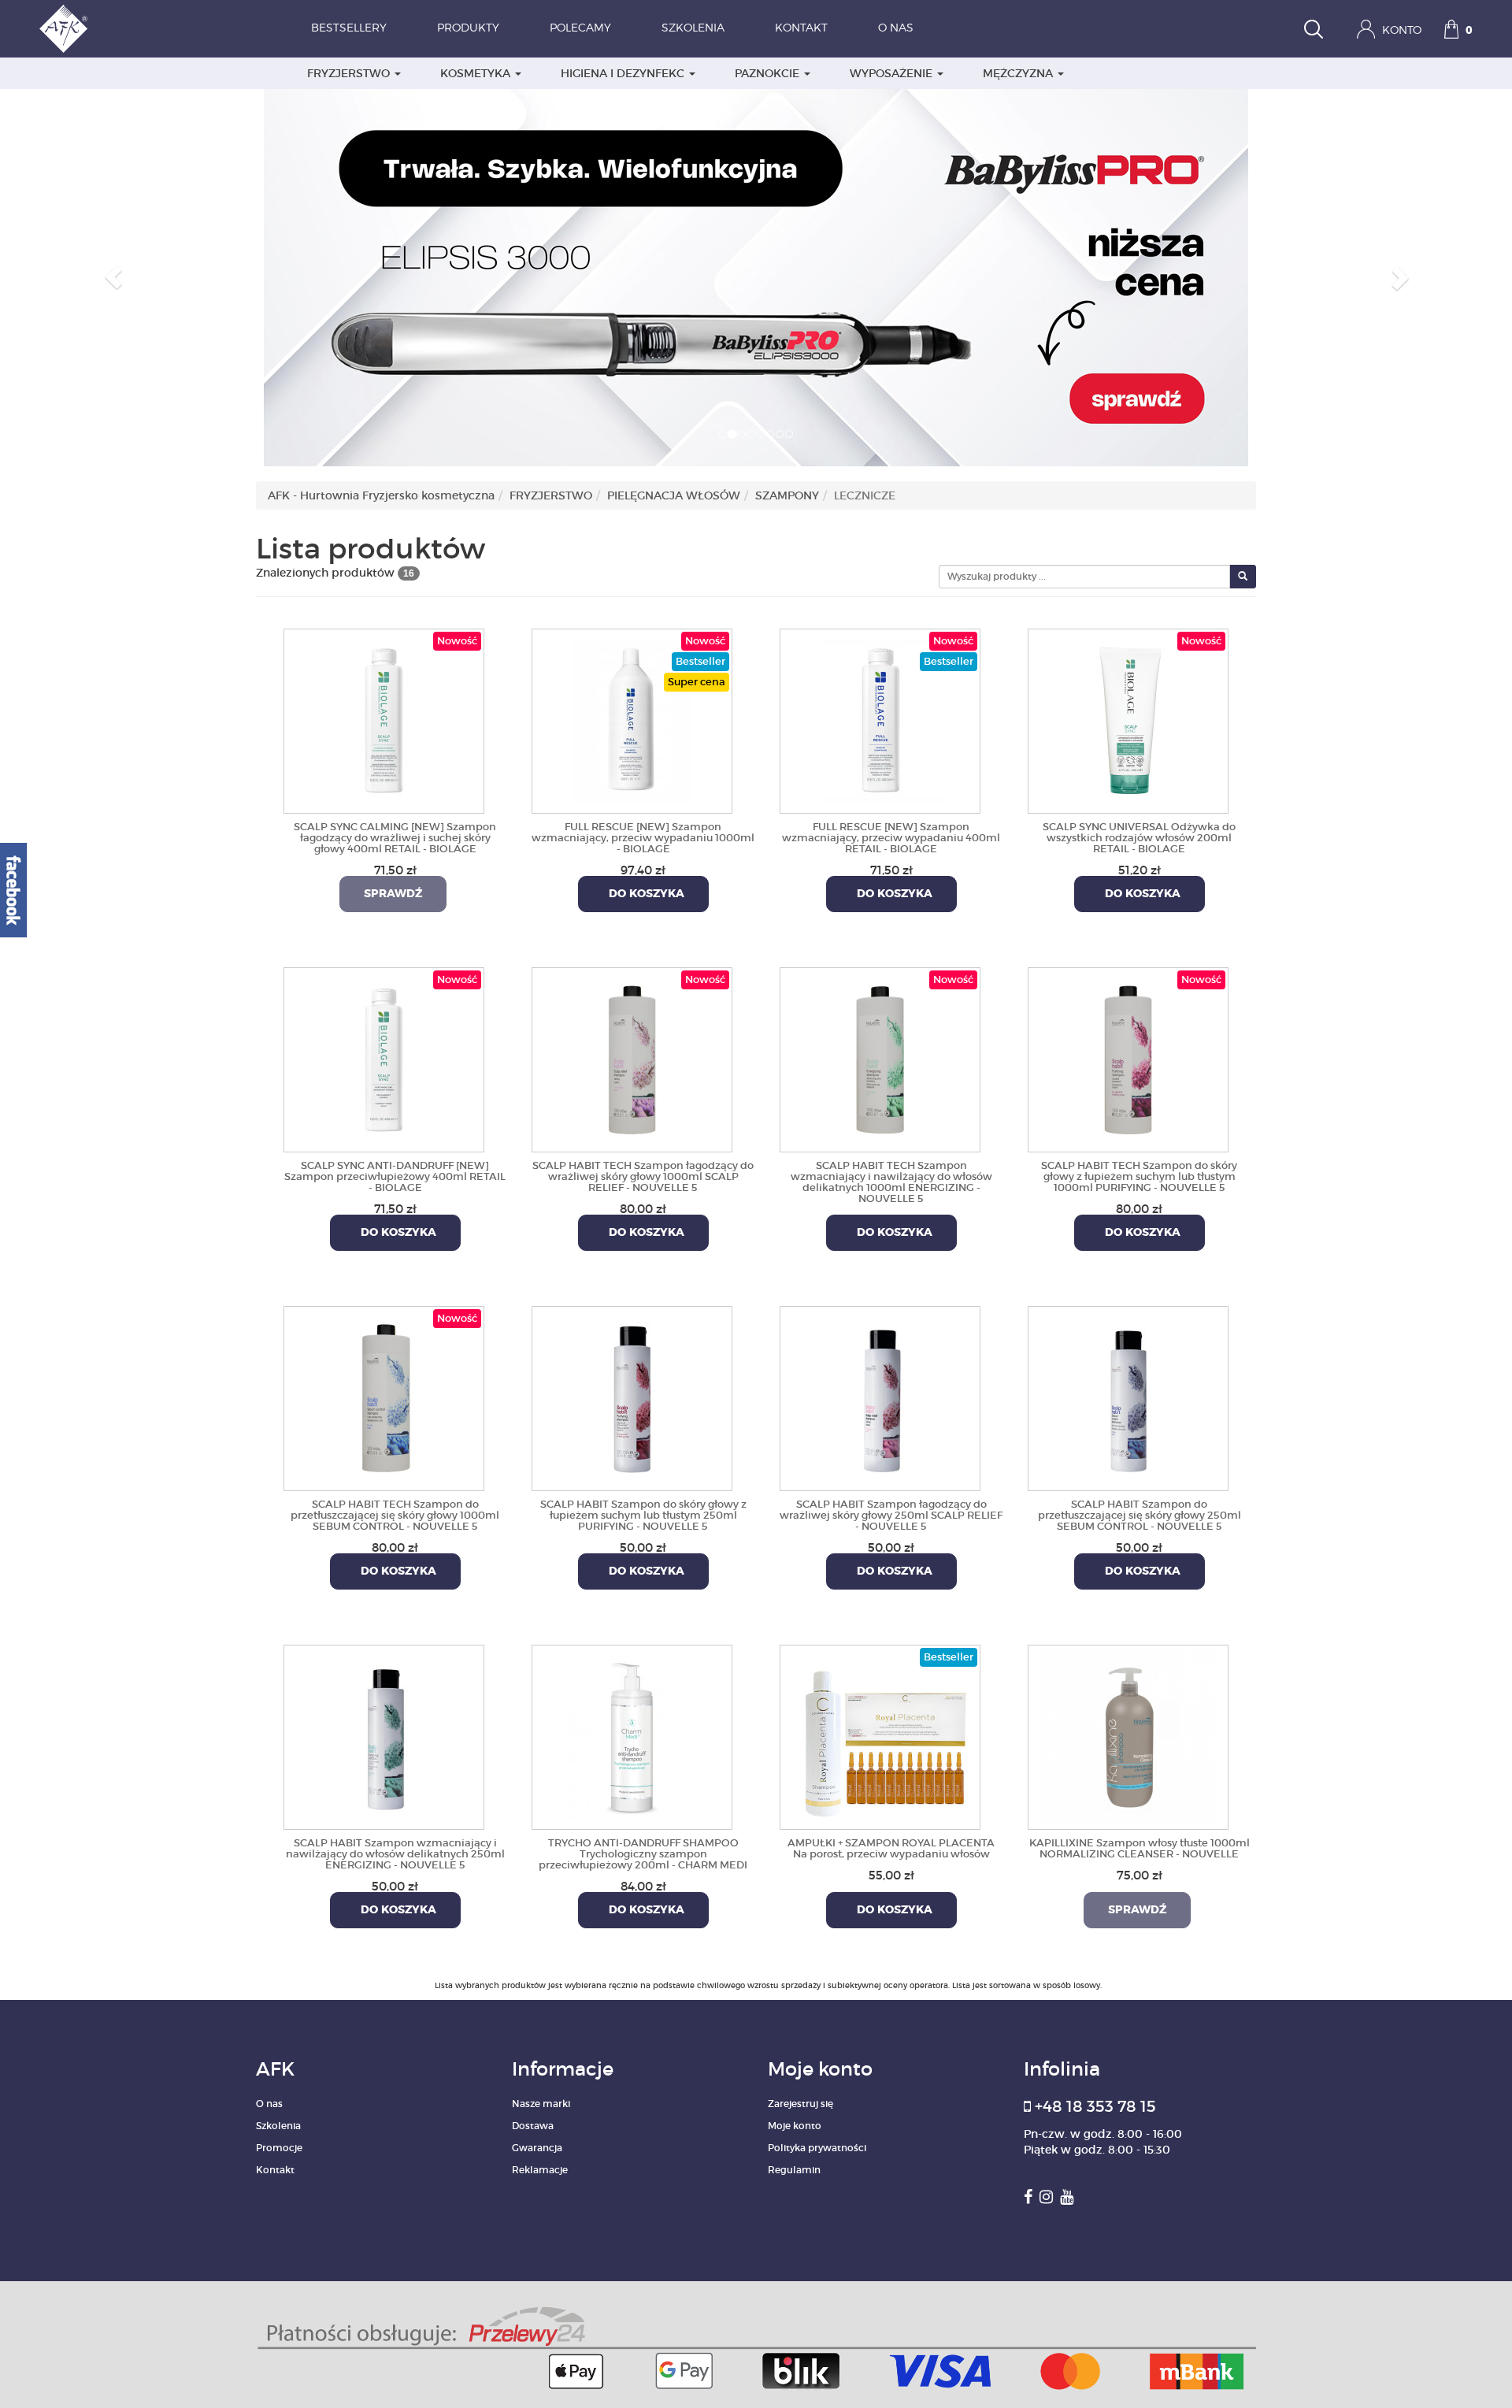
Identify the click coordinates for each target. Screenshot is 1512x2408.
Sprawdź (393, 894)
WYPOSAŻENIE (893, 73)
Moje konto (795, 2126)
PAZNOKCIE (769, 73)
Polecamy (580, 28)
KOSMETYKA (477, 73)
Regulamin (794, 2170)
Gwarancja (537, 2148)
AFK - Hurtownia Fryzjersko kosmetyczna (381, 495)
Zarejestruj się (800, 2104)
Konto (1400, 31)
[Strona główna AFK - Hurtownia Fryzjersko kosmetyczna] (63, 29)
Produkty (468, 28)
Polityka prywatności (817, 2148)
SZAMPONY (787, 495)
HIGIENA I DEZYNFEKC (624, 73)
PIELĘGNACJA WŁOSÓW (674, 495)
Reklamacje (540, 2170)
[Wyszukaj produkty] (1314, 31)
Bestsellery (349, 28)
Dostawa (533, 2126)
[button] (113, 277)
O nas (896, 28)
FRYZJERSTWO (350, 73)
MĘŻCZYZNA (1019, 73)
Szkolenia (693, 28)
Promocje (279, 2148)
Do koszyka (643, 894)
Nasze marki (541, 2104)
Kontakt (801, 28)
